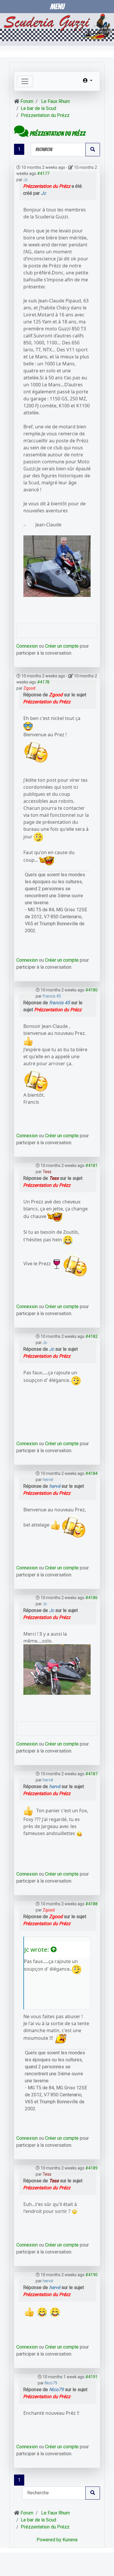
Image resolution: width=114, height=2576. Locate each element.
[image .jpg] (57, 565)
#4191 (91, 2377)
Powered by (49, 2540)
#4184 (91, 1473)
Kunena (70, 2540)
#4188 (91, 1904)
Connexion (27, 646)
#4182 (91, 1336)
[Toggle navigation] (25, 81)
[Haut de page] (104, 2565)
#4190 (91, 2275)
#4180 (91, 990)
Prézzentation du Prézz (47, 186)
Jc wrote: (37, 1949)
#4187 (91, 1774)
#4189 (91, 2168)
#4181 (91, 1166)
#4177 (43, 174)
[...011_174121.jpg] (57, 1669)
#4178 (43, 682)
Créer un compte (62, 646)
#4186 (91, 1598)
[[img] (28, 726)
